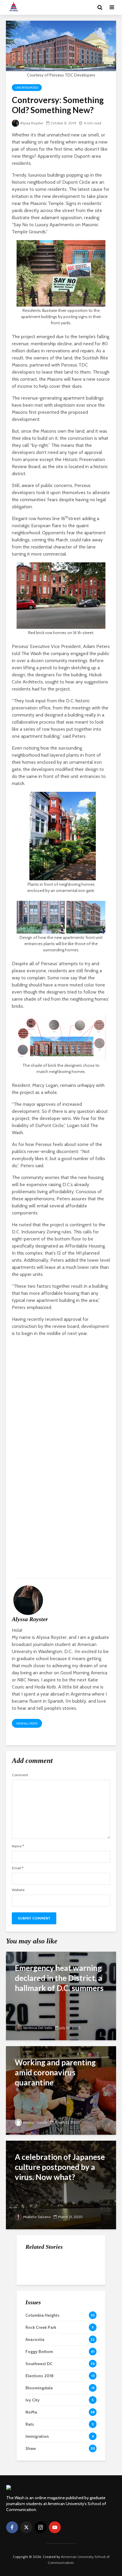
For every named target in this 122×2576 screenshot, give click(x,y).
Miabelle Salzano (37, 2217)
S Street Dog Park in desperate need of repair (73, 2319)
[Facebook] (12, 2527)
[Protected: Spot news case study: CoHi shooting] (37, 2307)
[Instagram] (41, 2527)
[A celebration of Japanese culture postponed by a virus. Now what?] (61, 2185)
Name (18, 1846)
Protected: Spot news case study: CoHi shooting (74, 2307)
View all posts (27, 1723)
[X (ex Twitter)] (26, 2527)
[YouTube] (55, 2527)
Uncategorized (27, 88)
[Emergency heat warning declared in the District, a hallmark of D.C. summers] (61, 1995)
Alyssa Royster (32, 123)
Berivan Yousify (35, 2122)
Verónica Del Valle (38, 2028)
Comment (20, 1775)
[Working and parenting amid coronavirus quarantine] (61, 2090)
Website (18, 1890)
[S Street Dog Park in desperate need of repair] (37, 2318)
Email (18, 1868)
